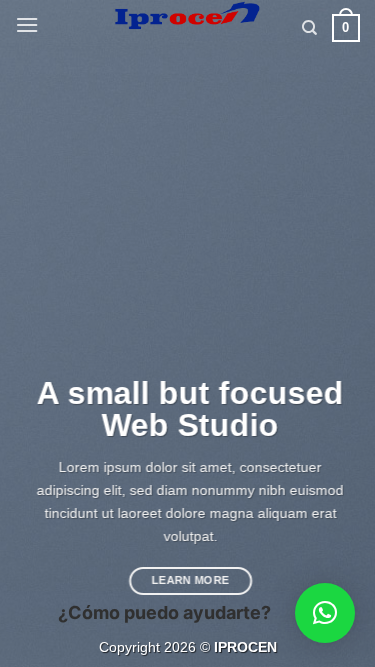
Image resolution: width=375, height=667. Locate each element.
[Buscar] (309, 28)
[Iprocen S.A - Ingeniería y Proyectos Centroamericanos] (187, 15)
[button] (27, 24)
